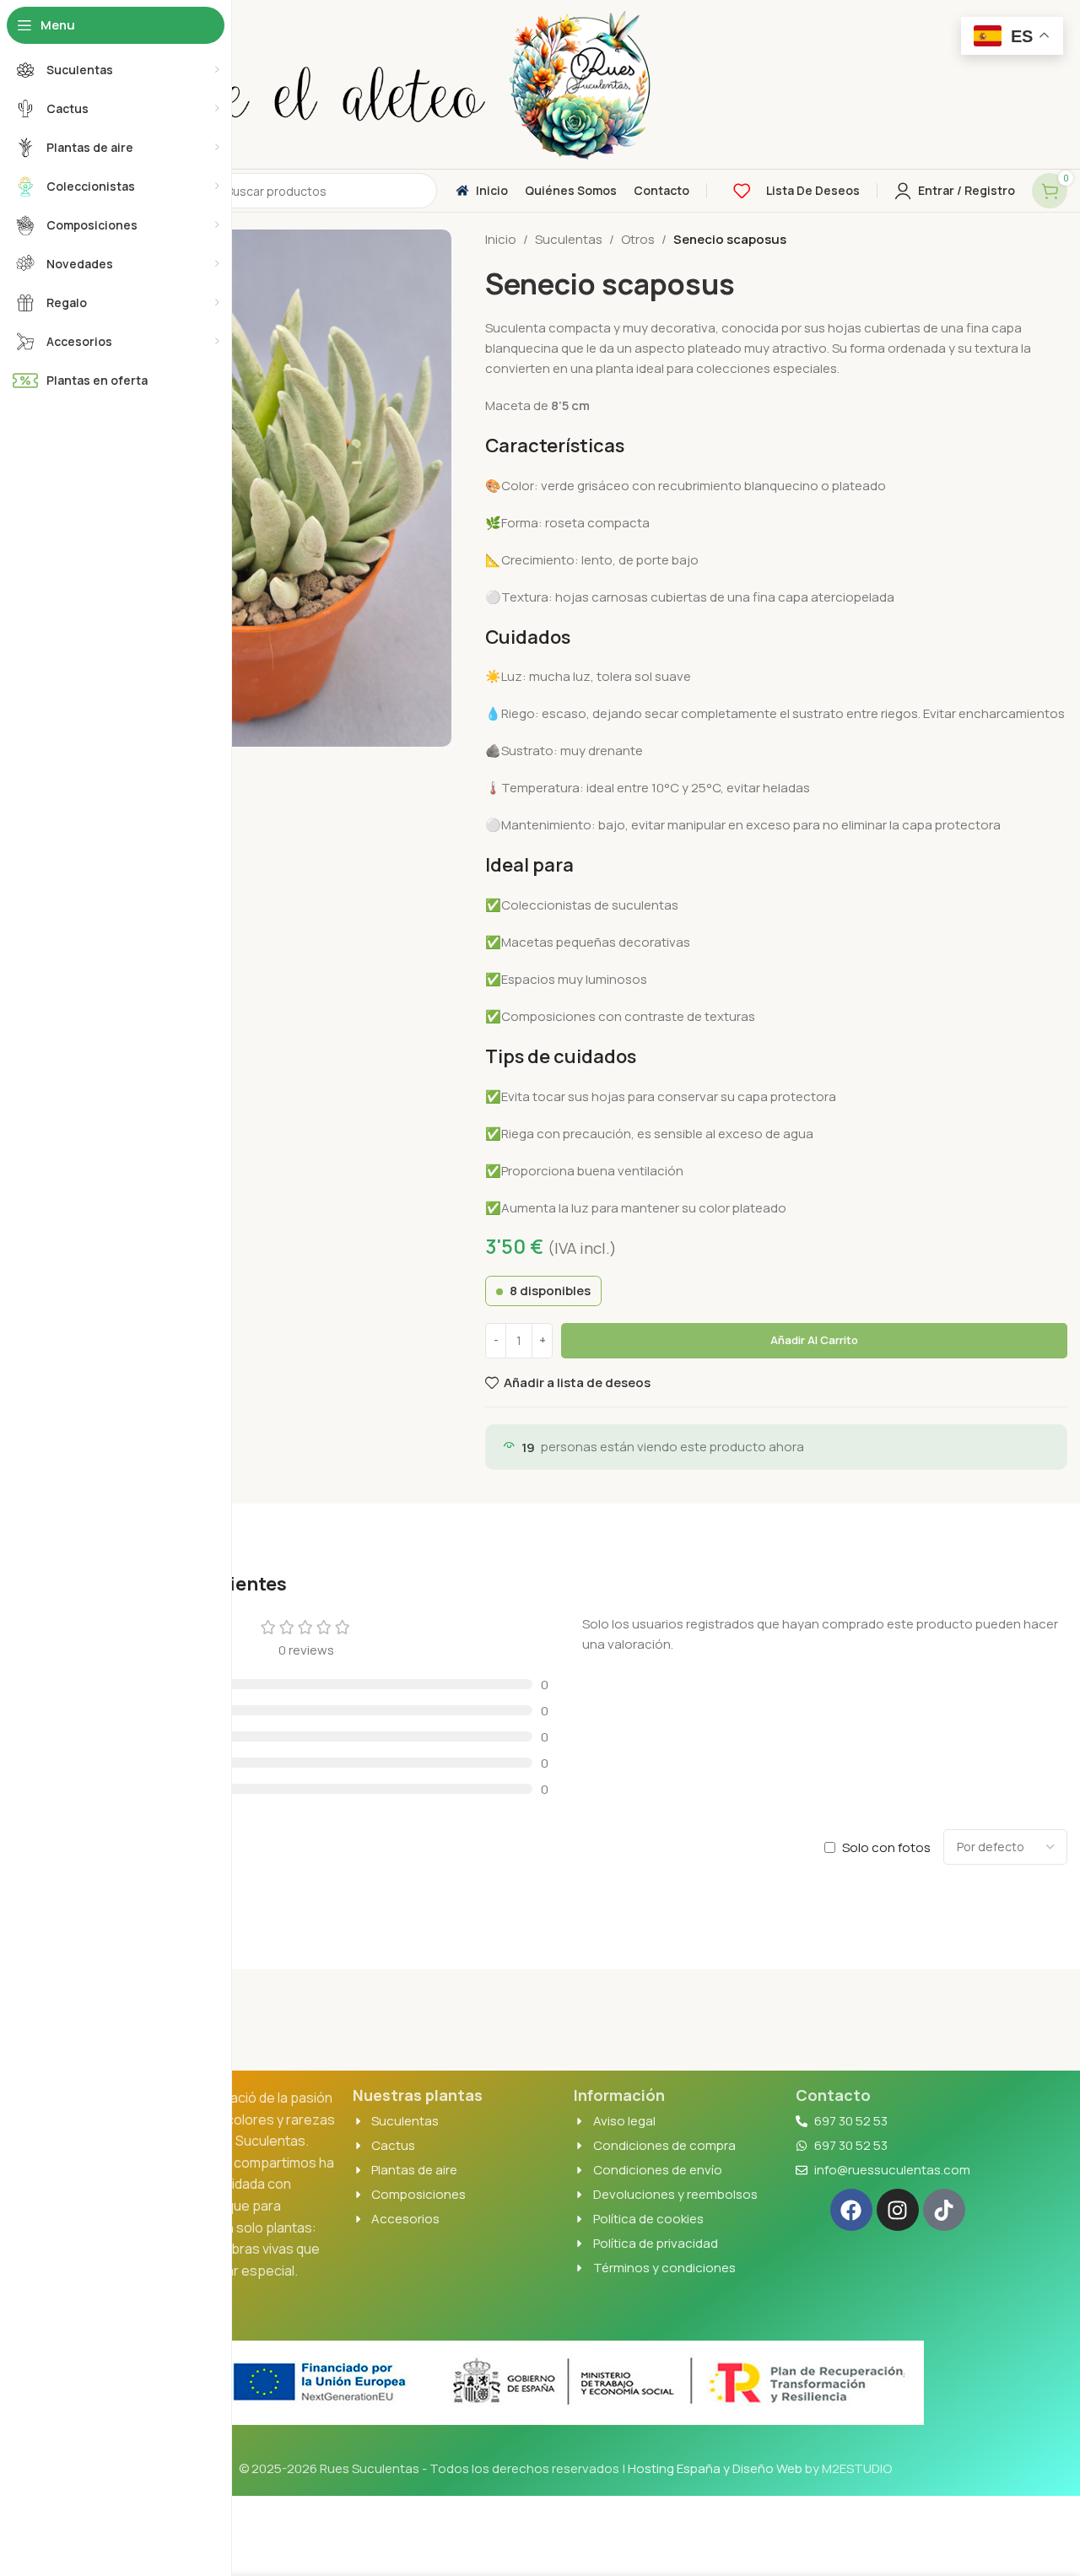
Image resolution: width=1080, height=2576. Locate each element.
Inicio (501, 239)
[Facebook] (851, 2210)
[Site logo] (274, 83)
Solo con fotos (886, 1847)
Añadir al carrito (814, 1340)
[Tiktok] (944, 2210)
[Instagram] (898, 2210)
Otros (638, 239)
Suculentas (569, 239)
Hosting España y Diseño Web (715, 2468)
